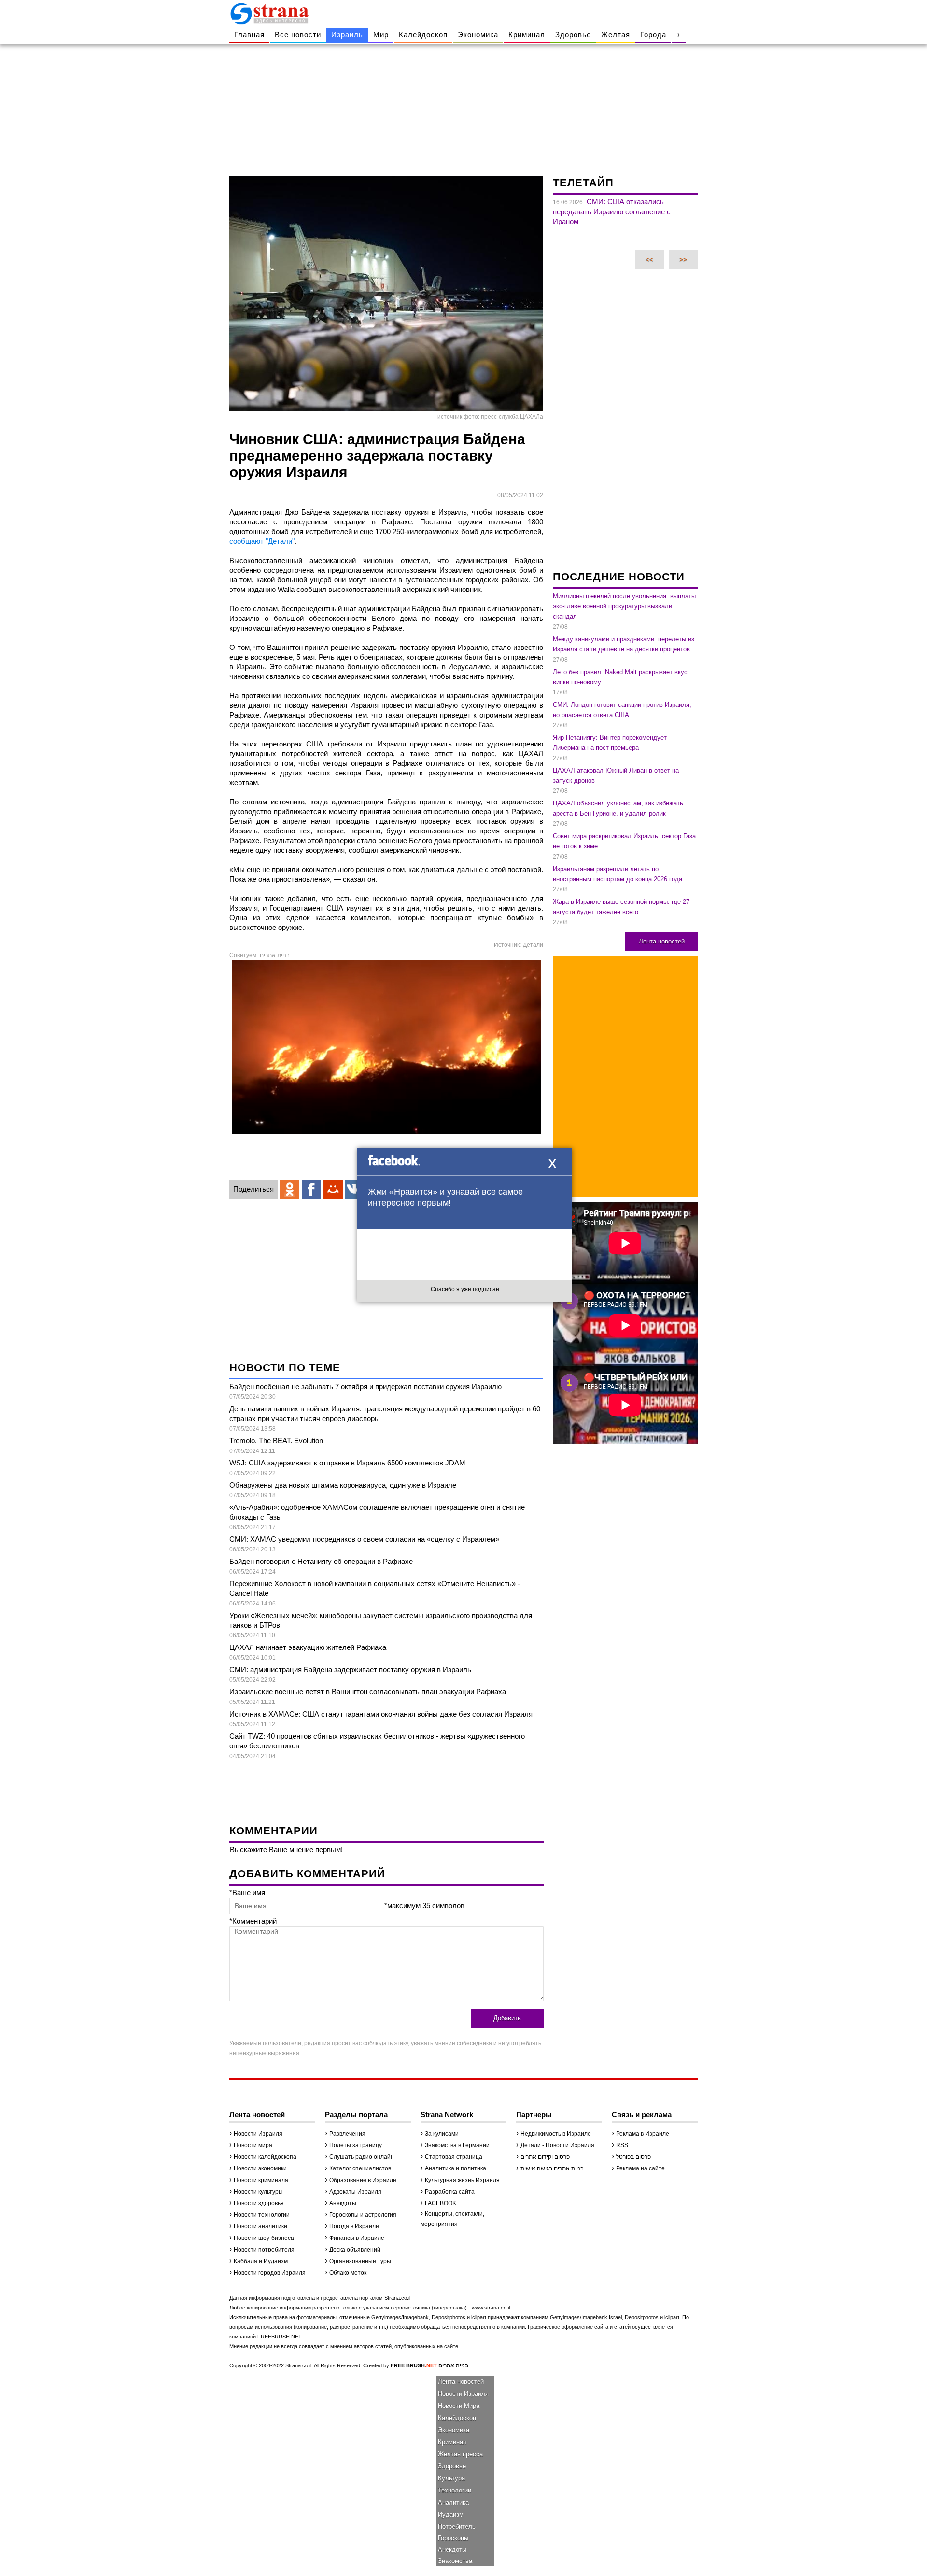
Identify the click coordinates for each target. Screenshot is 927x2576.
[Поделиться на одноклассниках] (290, 1189)
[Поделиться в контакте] (355, 1189)
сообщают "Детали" (262, 541)
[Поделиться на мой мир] (333, 1189)
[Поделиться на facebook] (311, 1189)
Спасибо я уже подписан (465, 1289)
